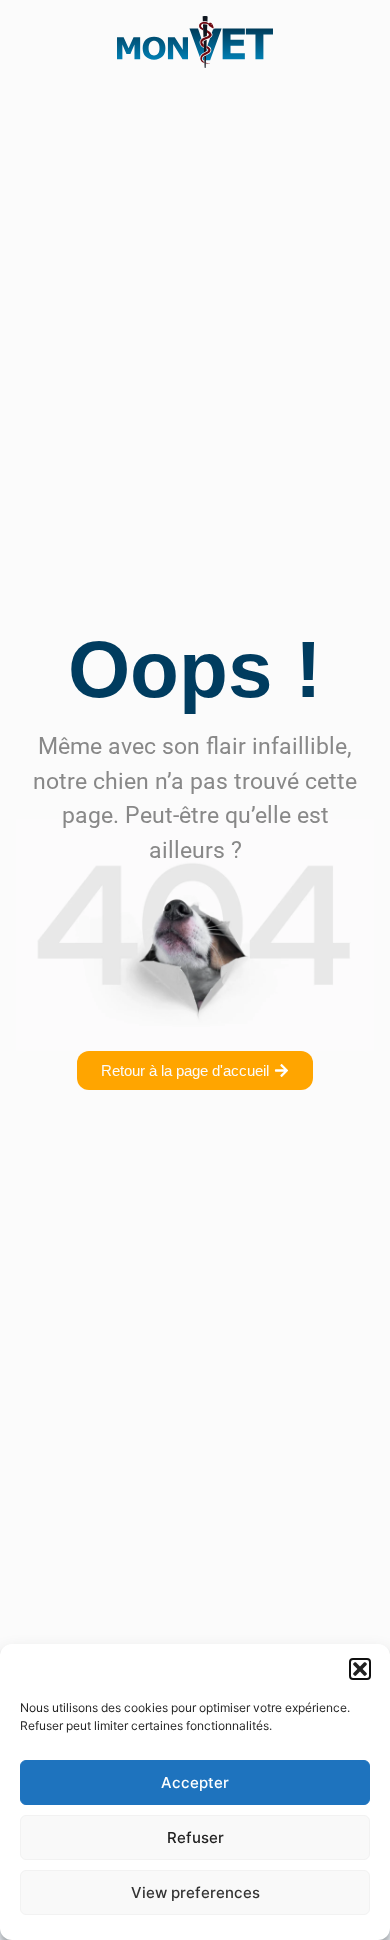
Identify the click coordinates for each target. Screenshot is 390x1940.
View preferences (195, 1892)
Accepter (195, 1782)
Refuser (195, 1837)
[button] (360, 1669)
